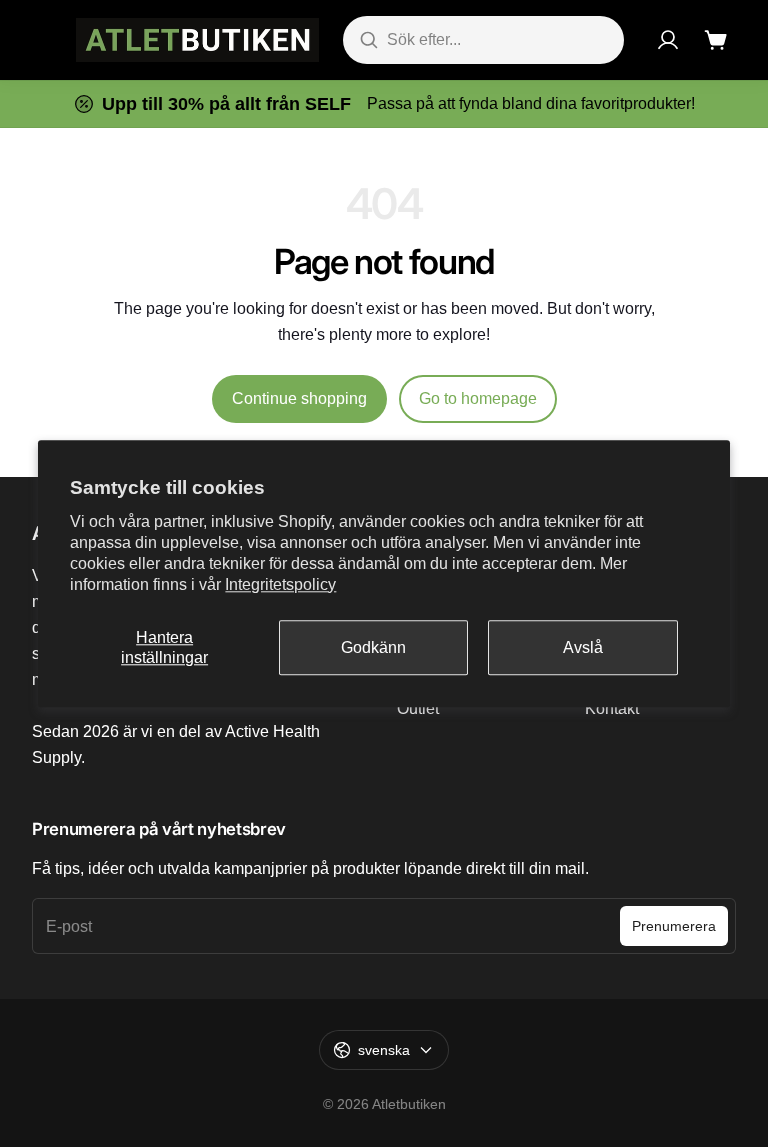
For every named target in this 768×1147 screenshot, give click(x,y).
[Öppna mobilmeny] (42, 40)
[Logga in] (668, 40)
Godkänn (373, 647)
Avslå (583, 647)
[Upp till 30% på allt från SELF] (384, 104)
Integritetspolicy (280, 584)
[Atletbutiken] (197, 40)
